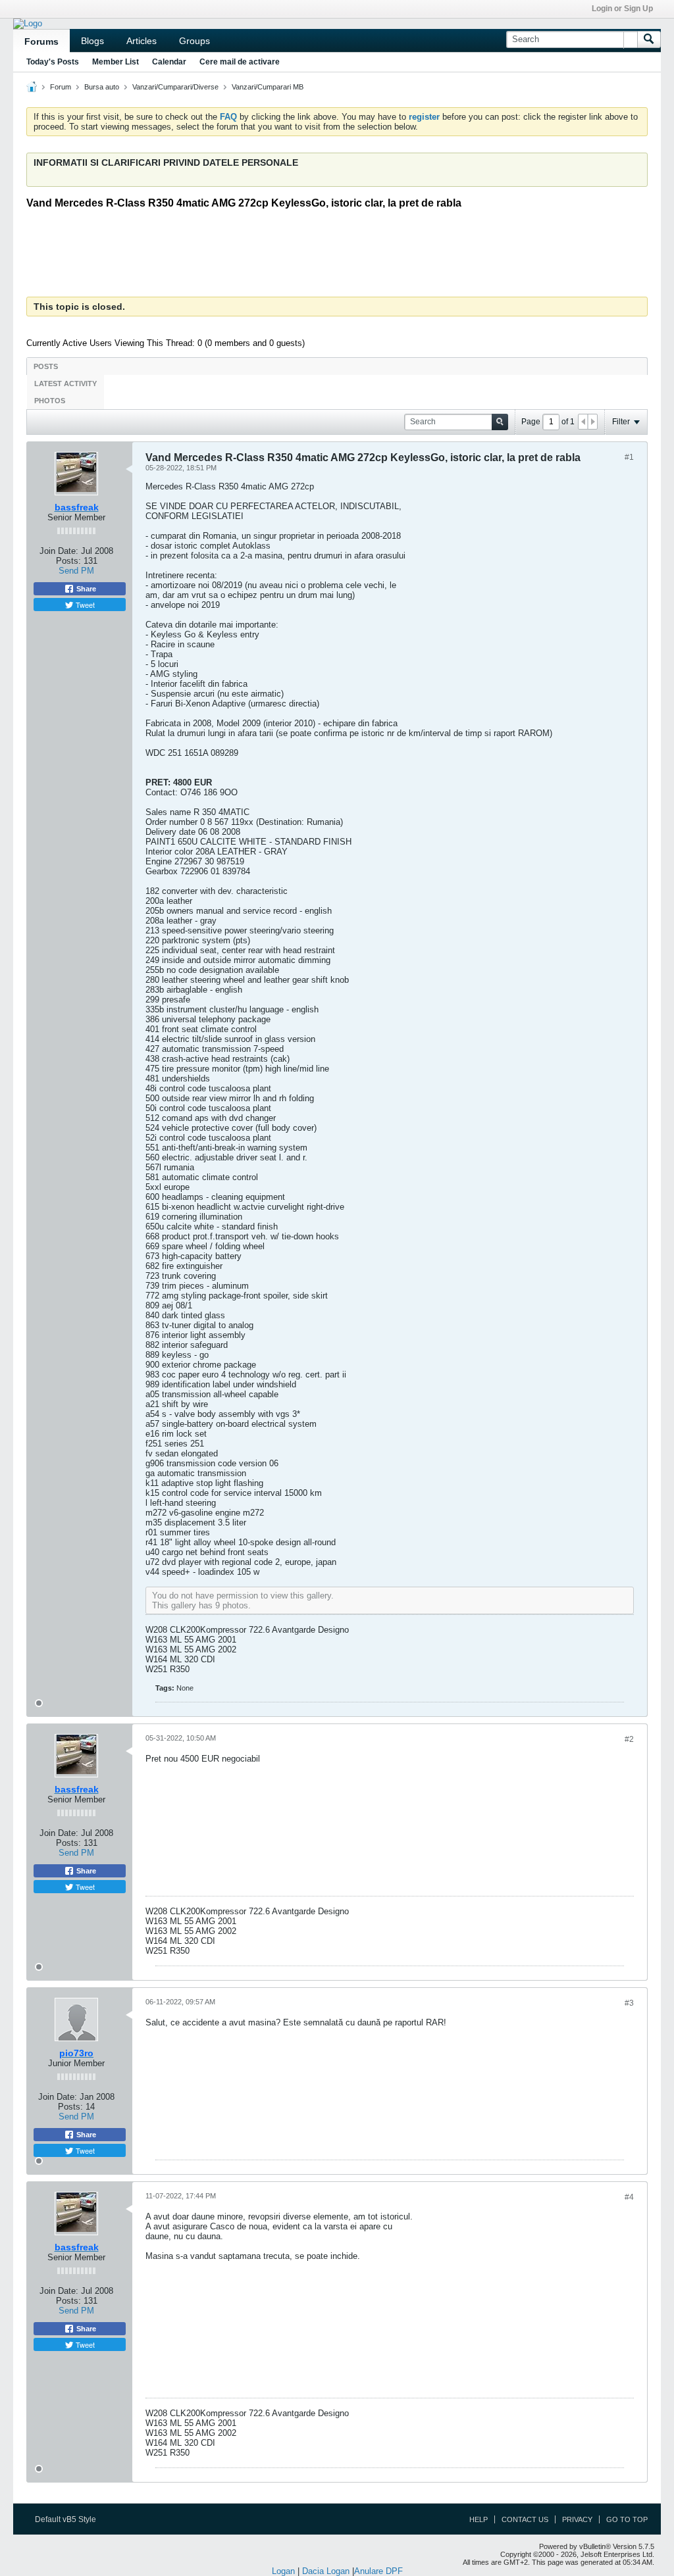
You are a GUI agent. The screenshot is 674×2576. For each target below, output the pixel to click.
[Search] (649, 39)
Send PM (76, 571)
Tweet (84, 605)
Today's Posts (53, 62)
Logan (283, 2571)
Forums (41, 41)
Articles (142, 41)
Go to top (627, 2519)
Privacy (577, 2519)
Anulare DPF (378, 2571)
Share (85, 589)
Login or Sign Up (622, 9)
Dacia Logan (326, 2571)
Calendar (169, 62)
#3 (629, 2003)
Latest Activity (65, 384)
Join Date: (59, 551)
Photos (50, 401)
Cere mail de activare (240, 62)
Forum (61, 87)
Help (479, 2519)
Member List (116, 62)
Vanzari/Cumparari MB (268, 87)
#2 (629, 1739)
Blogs (92, 41)
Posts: (68, 561)
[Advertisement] (346, 255)
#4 (629, 2197)
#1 (629, 457)
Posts (46, 366)
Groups (194, 41)
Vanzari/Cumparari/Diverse (175, 87)
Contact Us (525, 2519)
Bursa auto (102, 87)
